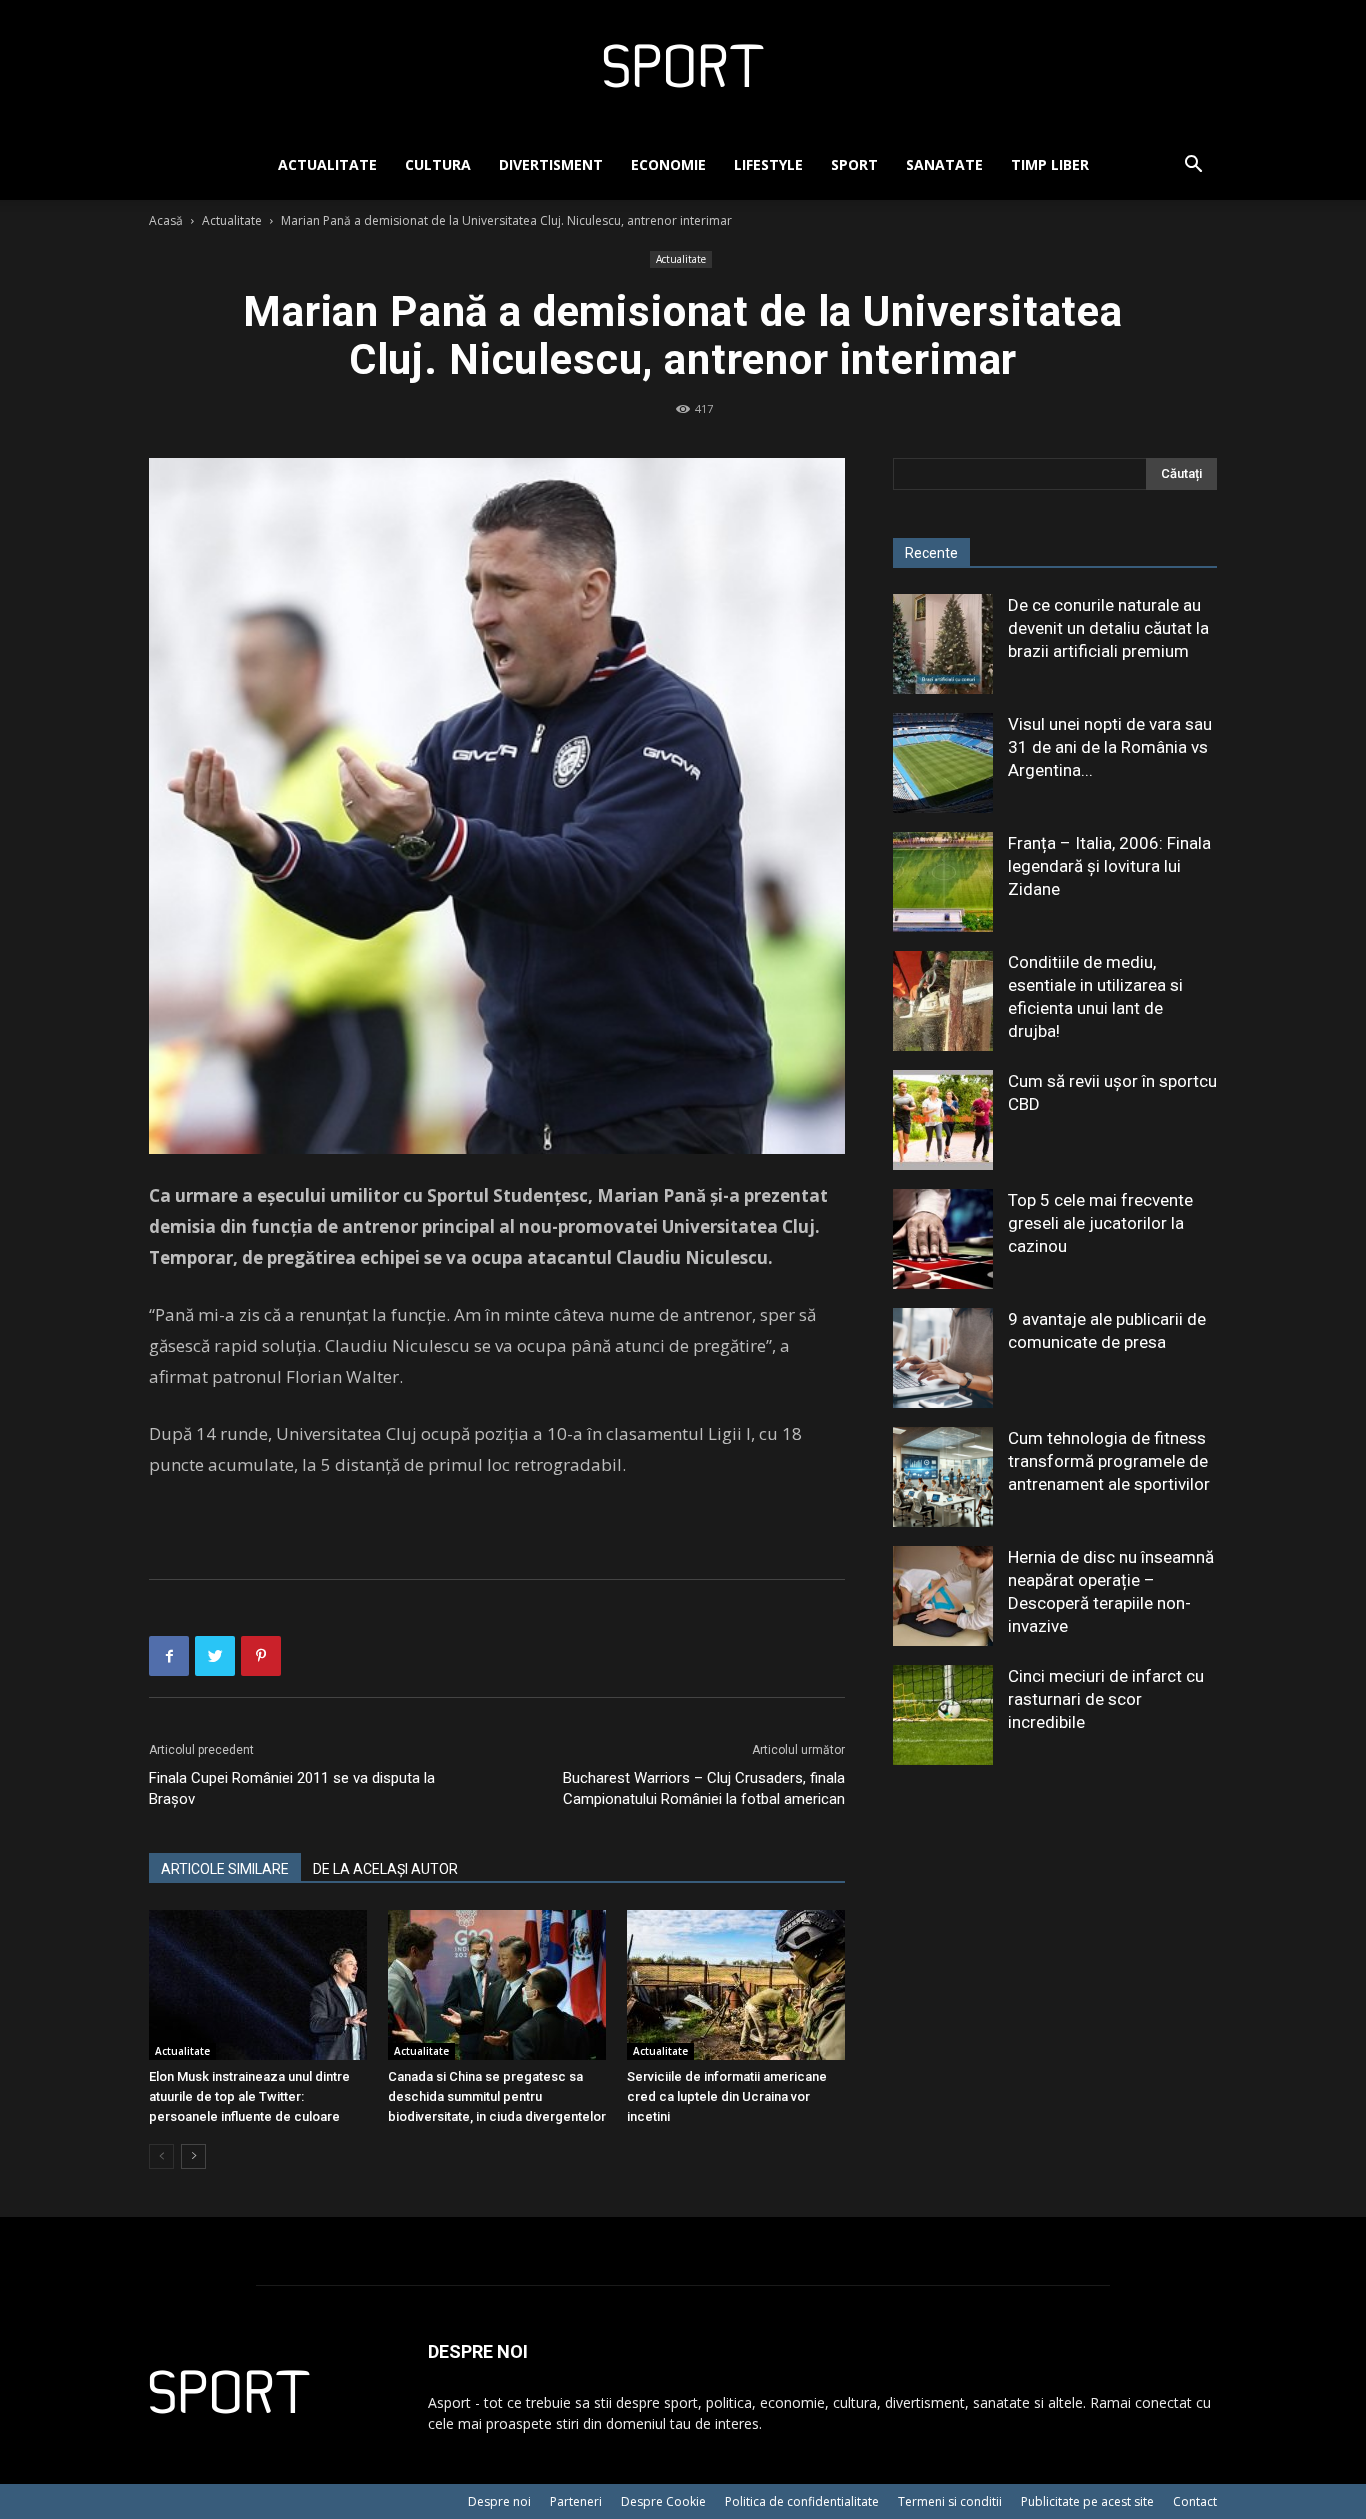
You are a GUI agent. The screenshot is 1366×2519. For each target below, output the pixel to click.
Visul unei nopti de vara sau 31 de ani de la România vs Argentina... (1110, 747)
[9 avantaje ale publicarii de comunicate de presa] (943, 1358)
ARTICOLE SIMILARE (225, 1869)
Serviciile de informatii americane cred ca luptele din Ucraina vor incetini (727, 2096)
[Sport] (683, 66)
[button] (1193, 166)
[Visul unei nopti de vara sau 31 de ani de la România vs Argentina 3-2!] (943, 763)
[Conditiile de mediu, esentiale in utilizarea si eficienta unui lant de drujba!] (943, 1001)
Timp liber (1050, 164)
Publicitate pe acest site (1087, 2501)
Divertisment (551, 164)
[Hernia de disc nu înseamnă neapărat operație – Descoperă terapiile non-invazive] (943, 1596)
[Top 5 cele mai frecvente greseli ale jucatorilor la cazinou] (943, 1239)
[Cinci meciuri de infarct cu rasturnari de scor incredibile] (943, 1715)
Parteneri (576, 2501)
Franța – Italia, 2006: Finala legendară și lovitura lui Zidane (1109, 866)
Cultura (438, 164)
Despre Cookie (663, 2501)
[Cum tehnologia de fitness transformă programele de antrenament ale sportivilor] (943, 1477)
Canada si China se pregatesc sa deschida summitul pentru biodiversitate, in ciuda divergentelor (497, 2096)
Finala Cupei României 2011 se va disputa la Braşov (292, 1788)
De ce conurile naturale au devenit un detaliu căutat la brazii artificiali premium (1108, 628)
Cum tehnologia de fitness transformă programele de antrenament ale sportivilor (1109, 1461)
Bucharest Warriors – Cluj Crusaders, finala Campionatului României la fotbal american (704, 1788)
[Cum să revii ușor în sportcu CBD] (943, 1120)
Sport (854, 164)
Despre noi (499, 2501)
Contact (1195, 2501)
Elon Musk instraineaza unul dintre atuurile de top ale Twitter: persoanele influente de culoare (249, 2096)
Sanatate (944, 164)
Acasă (166, 220)
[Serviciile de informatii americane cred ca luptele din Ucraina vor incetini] (736, 1985)
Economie (668, 164)
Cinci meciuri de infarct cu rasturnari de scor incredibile (1106, 1699)
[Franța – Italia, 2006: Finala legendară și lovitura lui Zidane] (943, 882)
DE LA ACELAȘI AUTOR (385, 1869)
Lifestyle (768, 164)
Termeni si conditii (950, 2501)
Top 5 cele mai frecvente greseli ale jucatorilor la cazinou (1100, 1223)
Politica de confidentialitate (802, 2501)
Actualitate (327, 164)
